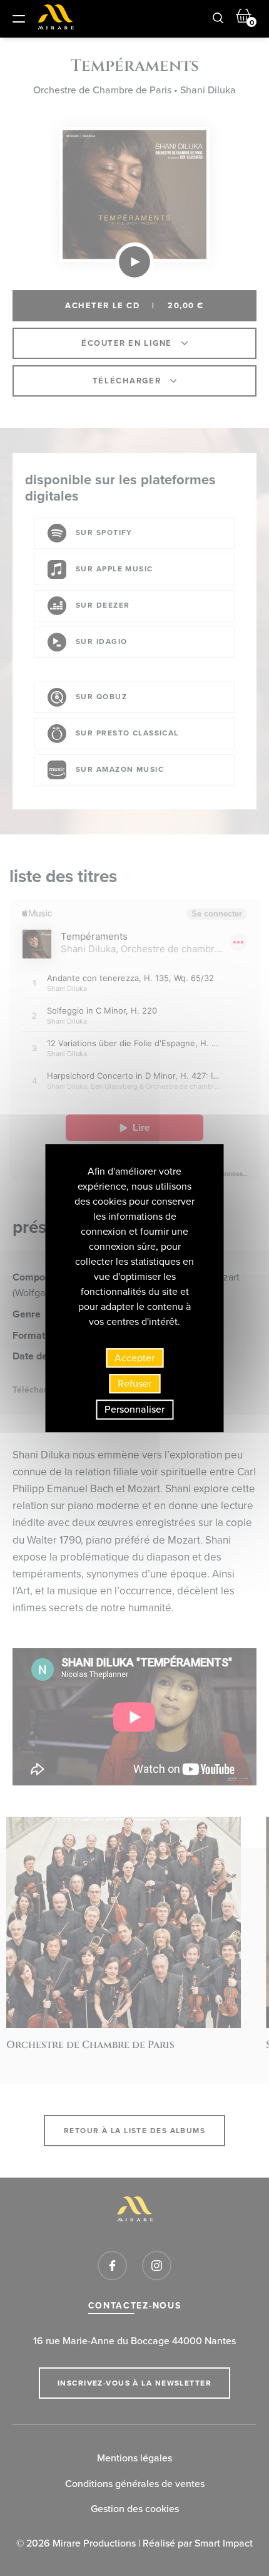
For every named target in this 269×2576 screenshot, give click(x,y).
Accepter (134, 1358)
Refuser (134, 1384)
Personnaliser (134, 1410)
